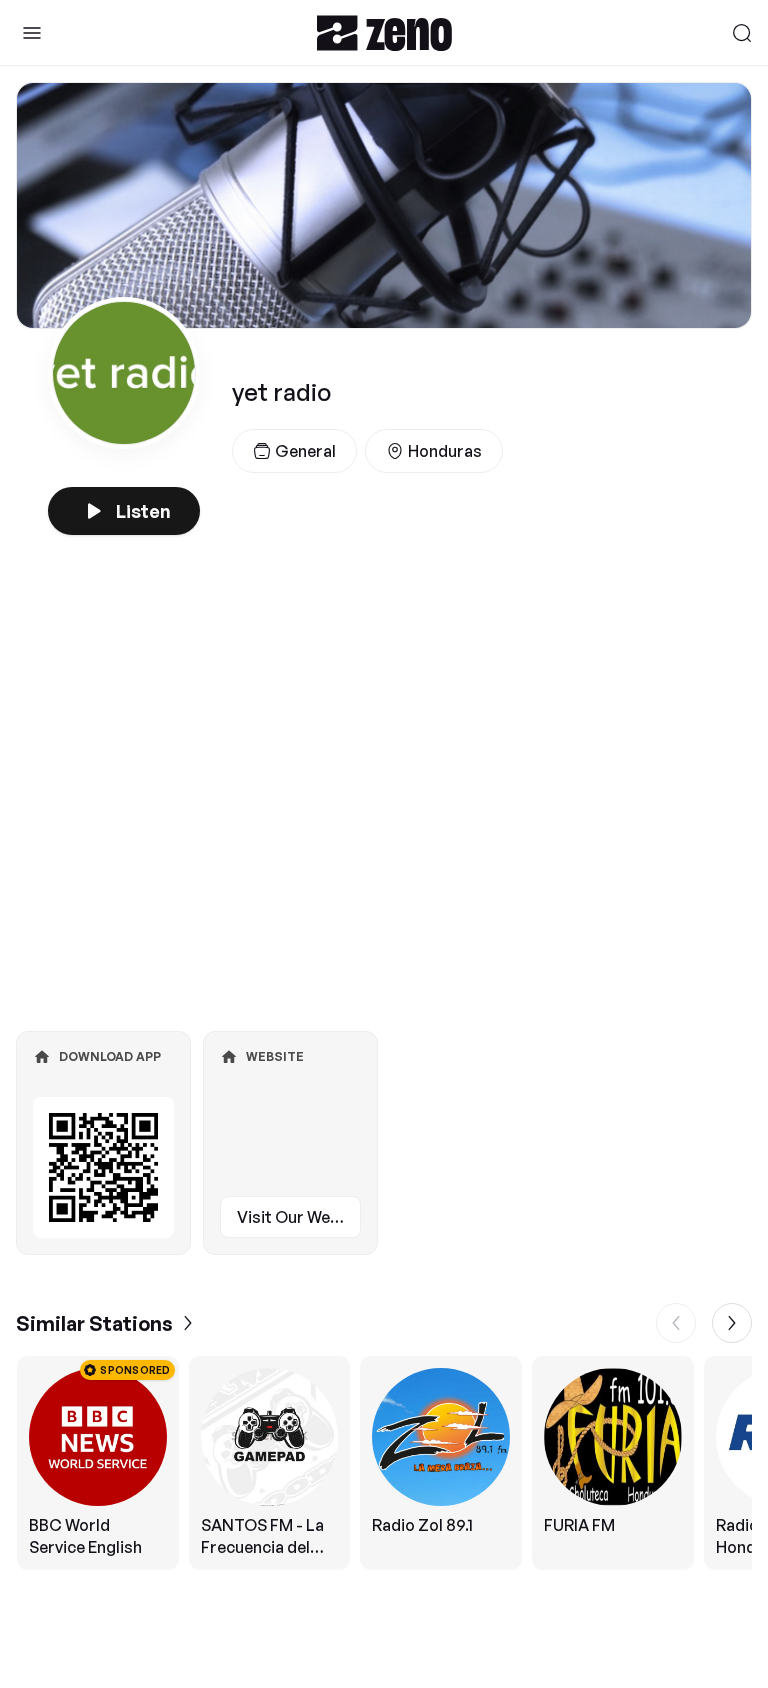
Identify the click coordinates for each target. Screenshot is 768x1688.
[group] (384, 1463)
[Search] (742, 33)
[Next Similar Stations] (732, 1323)
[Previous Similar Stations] (676, 1323)
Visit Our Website (299, 1217)
